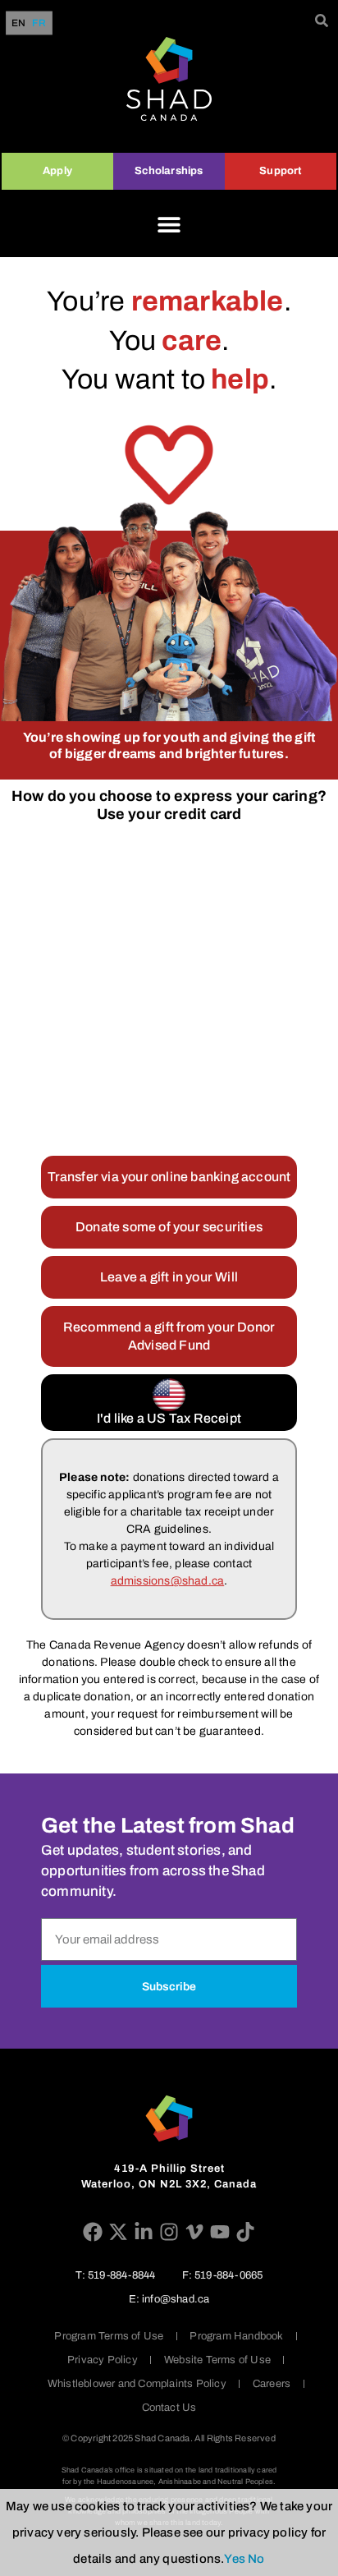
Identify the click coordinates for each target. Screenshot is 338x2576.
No (256, 2559)
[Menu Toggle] (169, 224)
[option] (39, 23)
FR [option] (39, 23)
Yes (235, 2559)
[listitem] (169, 1529)
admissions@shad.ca (168, 1581)
